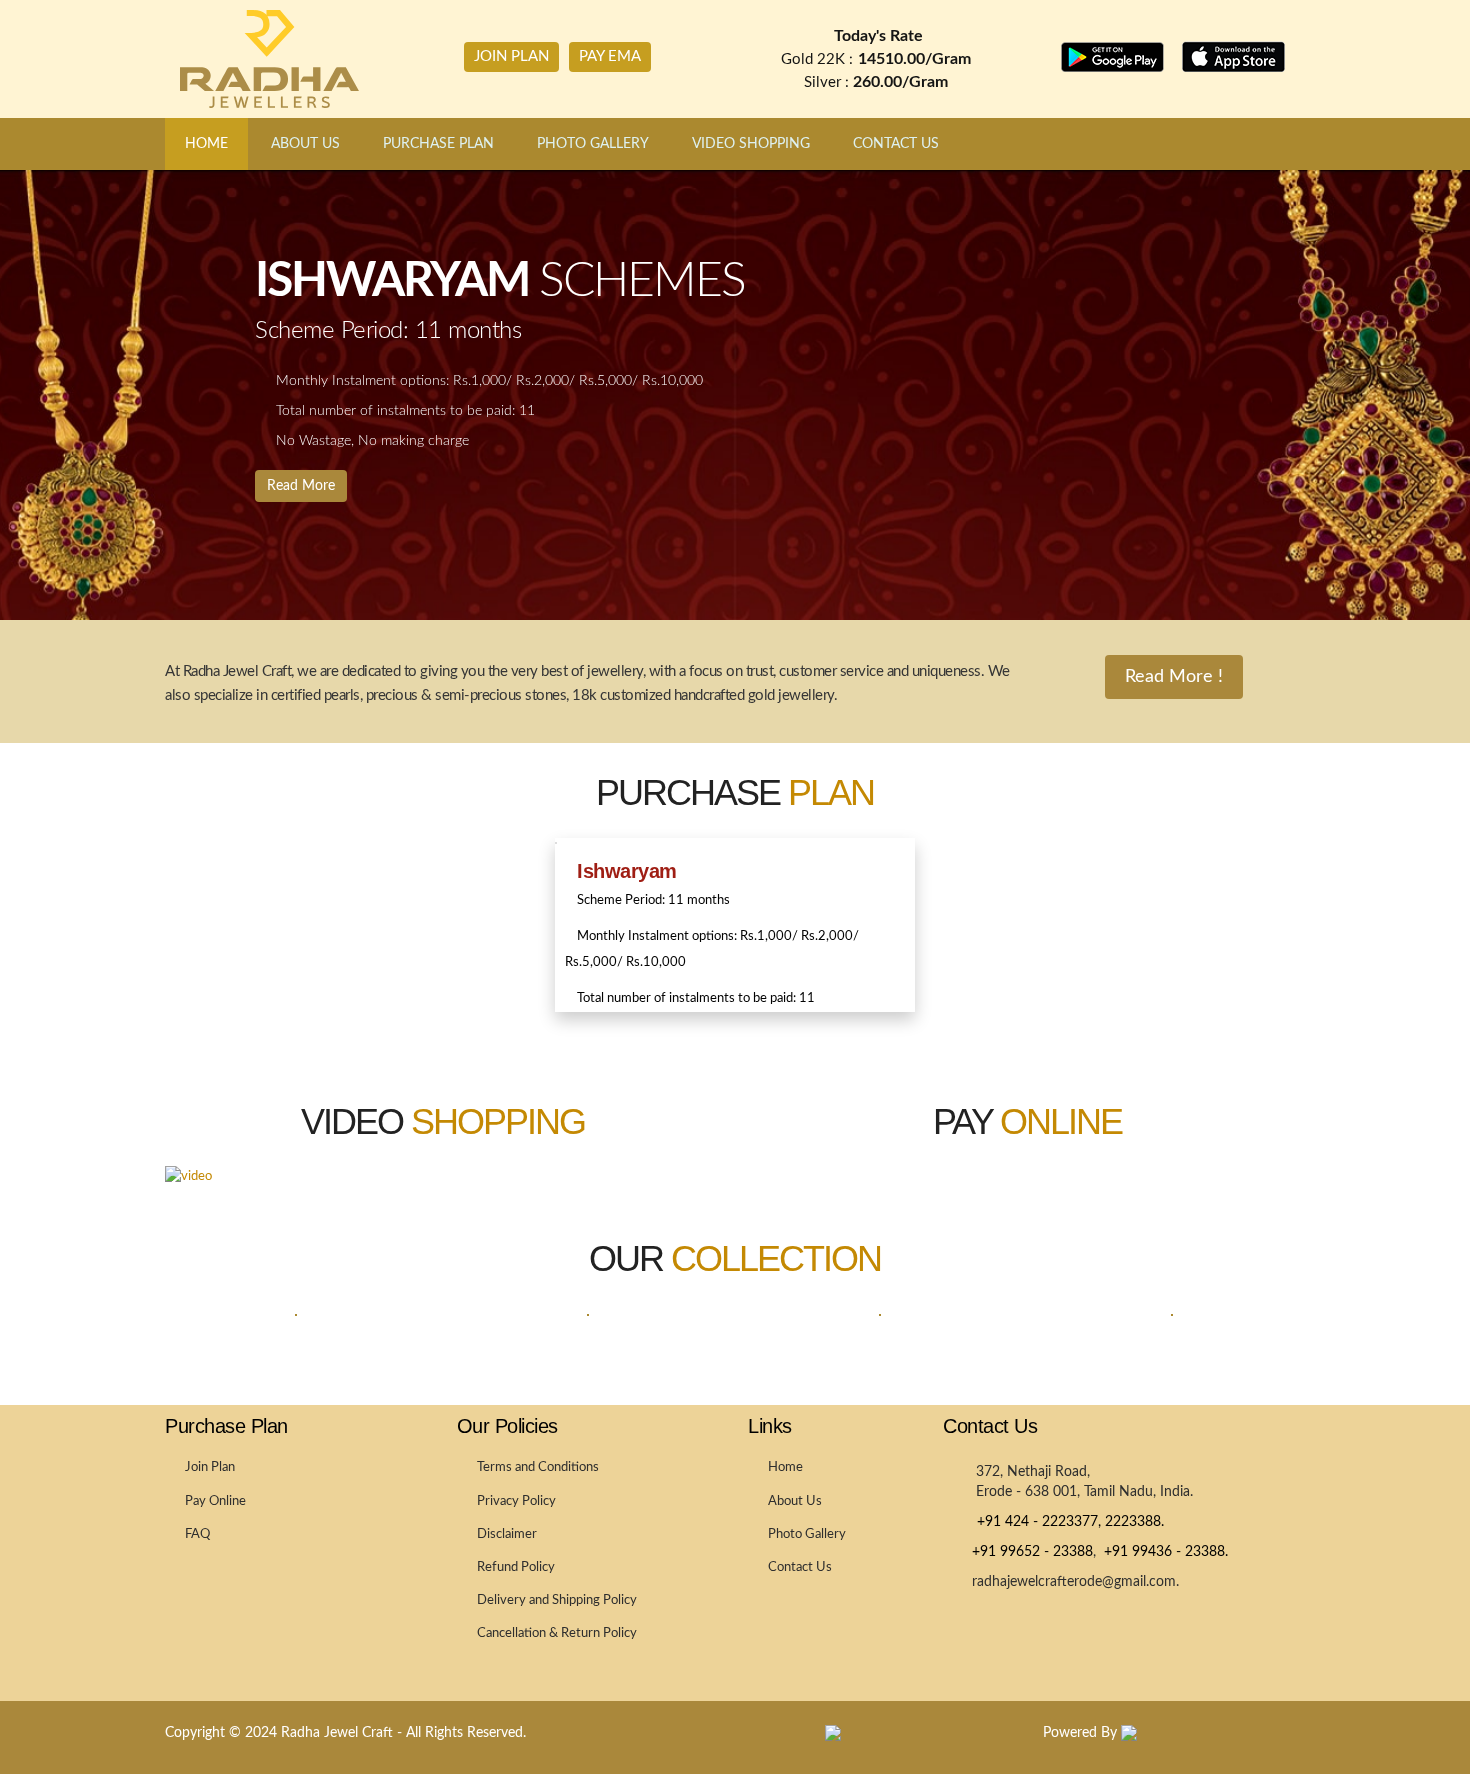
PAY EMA (610, 56)
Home (785, 1467)
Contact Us (800, 1567)
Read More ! (1174, 677)
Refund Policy (516, 1567)
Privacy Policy (516, 1501)
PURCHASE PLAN (438, 144)
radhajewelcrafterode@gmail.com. (1073, 1582)
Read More (301, 486)
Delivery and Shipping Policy (557, 1600)
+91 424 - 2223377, (1035, 1522)
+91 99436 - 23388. (1162, 1552)
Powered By (1082, 1733)
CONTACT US (896, 144)
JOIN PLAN (511, 56)
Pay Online (215, 1501)
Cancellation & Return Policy (557, 1633)
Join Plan (210, 1467)
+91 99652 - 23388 (1030, 1552)
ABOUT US (305, 144)
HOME (206, 144)
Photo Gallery (807, 1534)
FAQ (197, 1534)
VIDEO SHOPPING (751, 144)
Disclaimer (507, 1534)
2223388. (1134, 1522)
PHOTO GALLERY (593, 144)
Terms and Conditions (538, 1467)
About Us (795, 1501)
